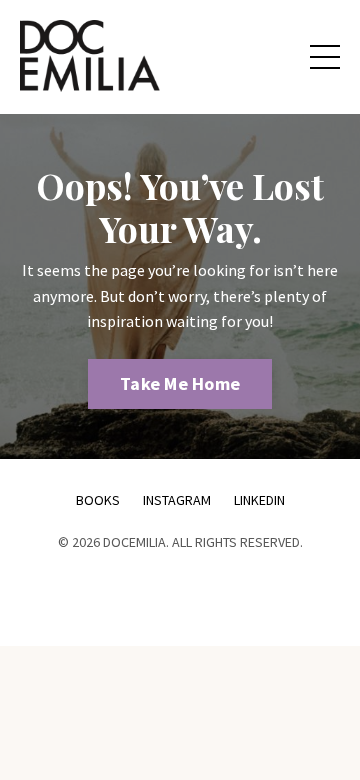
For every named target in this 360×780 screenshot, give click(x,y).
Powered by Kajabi (180, 595)
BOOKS (98, 500)
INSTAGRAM (178, 500)
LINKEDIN (259, 500)
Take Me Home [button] (180, 383)
